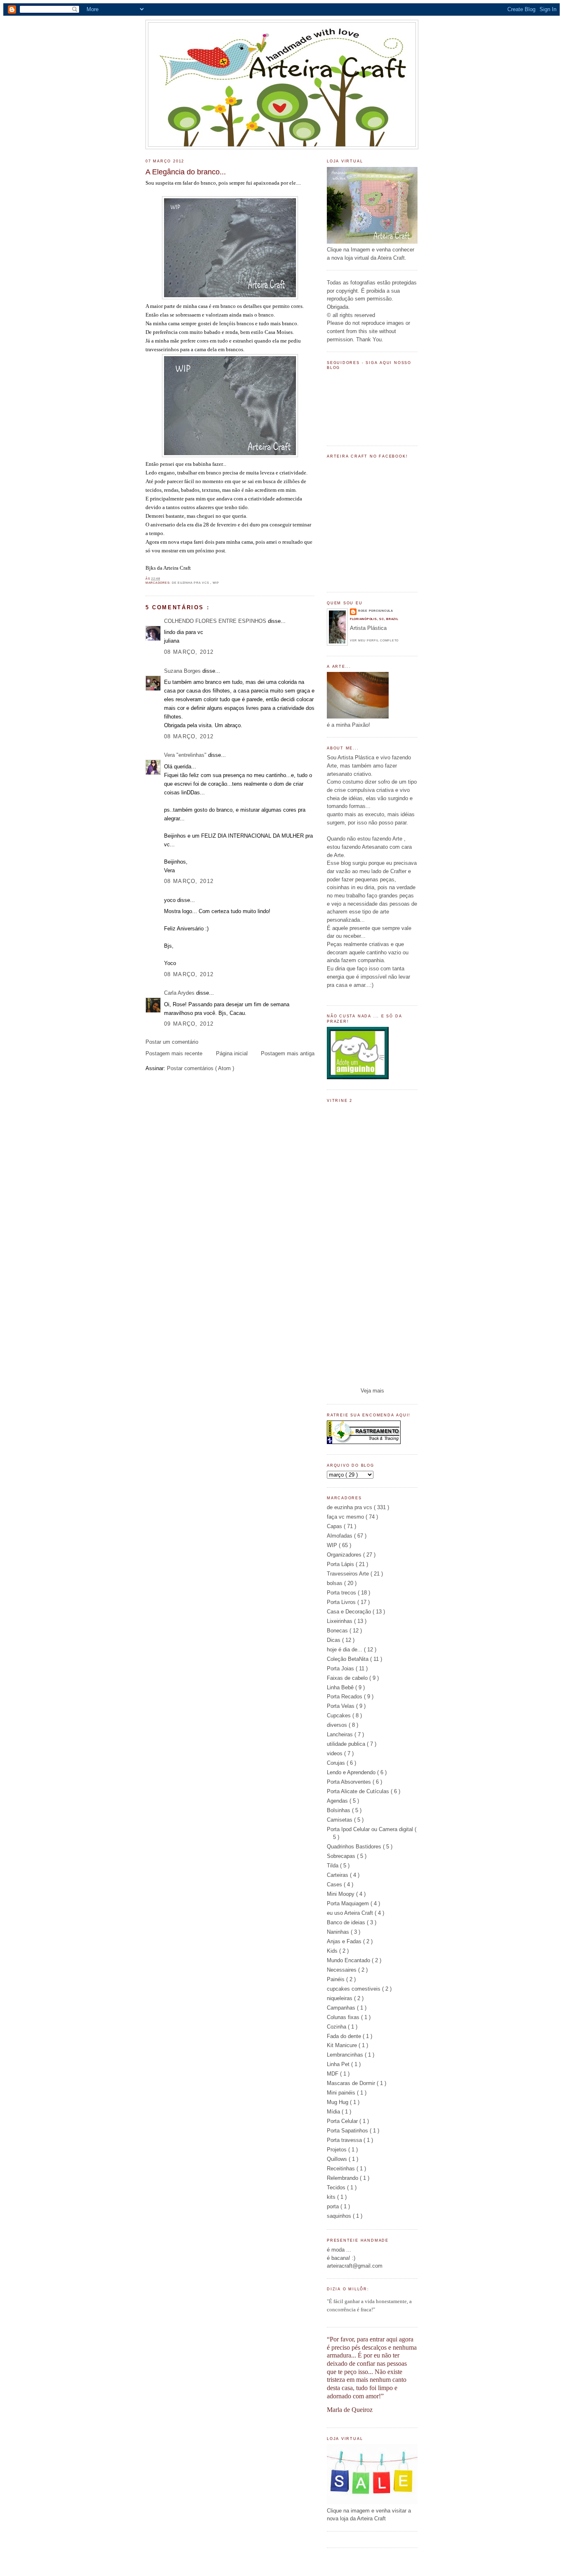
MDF (333, 2074)
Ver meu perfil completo (374, 640)
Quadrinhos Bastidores (355, 1847)
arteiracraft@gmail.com (355, 2266)
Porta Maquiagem (349, 1903)
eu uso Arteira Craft (351, 1913)
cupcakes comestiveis (354, 1989)
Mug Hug (338, 2102)
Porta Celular (343, 2121)
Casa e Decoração (350, 1612)
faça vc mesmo (346, 1517)
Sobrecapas (342, 1856)
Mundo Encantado (349, 1960)
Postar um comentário (172, 1042)
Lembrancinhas (346, 2055)
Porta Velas (341, 1706)
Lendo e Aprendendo (352, 1772)
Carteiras (338, 1875)
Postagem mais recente (174, 1053)
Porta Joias (341, 1668)
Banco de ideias (347, 1922)
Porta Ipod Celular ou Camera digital (371, 1829)
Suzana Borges (183, 671)
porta (334, 2206)
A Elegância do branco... (186, 172)
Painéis (337, 1979)
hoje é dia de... (345, 1650)
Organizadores (345, 1555)
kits (332, 2197)
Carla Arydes (180, 993)
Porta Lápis (341, 1564)
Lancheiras (341, 1734)
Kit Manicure (343, 2045)
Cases (335, 1884)
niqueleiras (340, 1998)
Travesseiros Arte (349, 1574)
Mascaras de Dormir (352, 2083)
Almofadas (340, 1536)
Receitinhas (342, 2169)
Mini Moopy (341, 1894)
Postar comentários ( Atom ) (201, 1068)
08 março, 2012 (189, 652)
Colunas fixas (344, 2017)
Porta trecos (342, 1593)
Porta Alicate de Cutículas (359, 1791)
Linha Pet (339, 2064)
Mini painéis (342, 2093)
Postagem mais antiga (288, 1053)
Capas (335, 1526)
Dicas (334, 1640)
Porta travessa (345, 2140)
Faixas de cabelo (348, 1678)
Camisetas (340, 1820)
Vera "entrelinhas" (186, 755)
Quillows (338, 2159)
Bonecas (338, 1631)
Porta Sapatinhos (348, 2131)
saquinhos (340, 2216)
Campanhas (342, 2008)
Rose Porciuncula (376, 611)
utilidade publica (347, 1744)
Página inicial (232, 1053)
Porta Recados (345, 1697)
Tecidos (337, 2187)
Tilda (333, 1866)
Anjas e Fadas (345, 1941)
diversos (338, 1725)
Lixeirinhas (340, 1621)
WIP (216, 583)
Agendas (338, 1801)
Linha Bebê (341, 1687)
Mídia (334, 2112)
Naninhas (339, 1932)
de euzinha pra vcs (191, 583)
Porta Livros (342, 1602)
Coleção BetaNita (348, 1659)
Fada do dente (345, 2036)
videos (335, 1753)
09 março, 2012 (189, 1024)
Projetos (338, 2150)
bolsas (335, 1583)
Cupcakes (340, 1715)
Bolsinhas (339, 1810)
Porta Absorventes (350, 1782)
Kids (333, 1951)
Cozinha (337, 2027)
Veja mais (372, 1391)
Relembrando (343, 2178)
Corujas (337, 1763)
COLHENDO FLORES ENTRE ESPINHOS (216, 621)
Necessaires (342, 1970)
